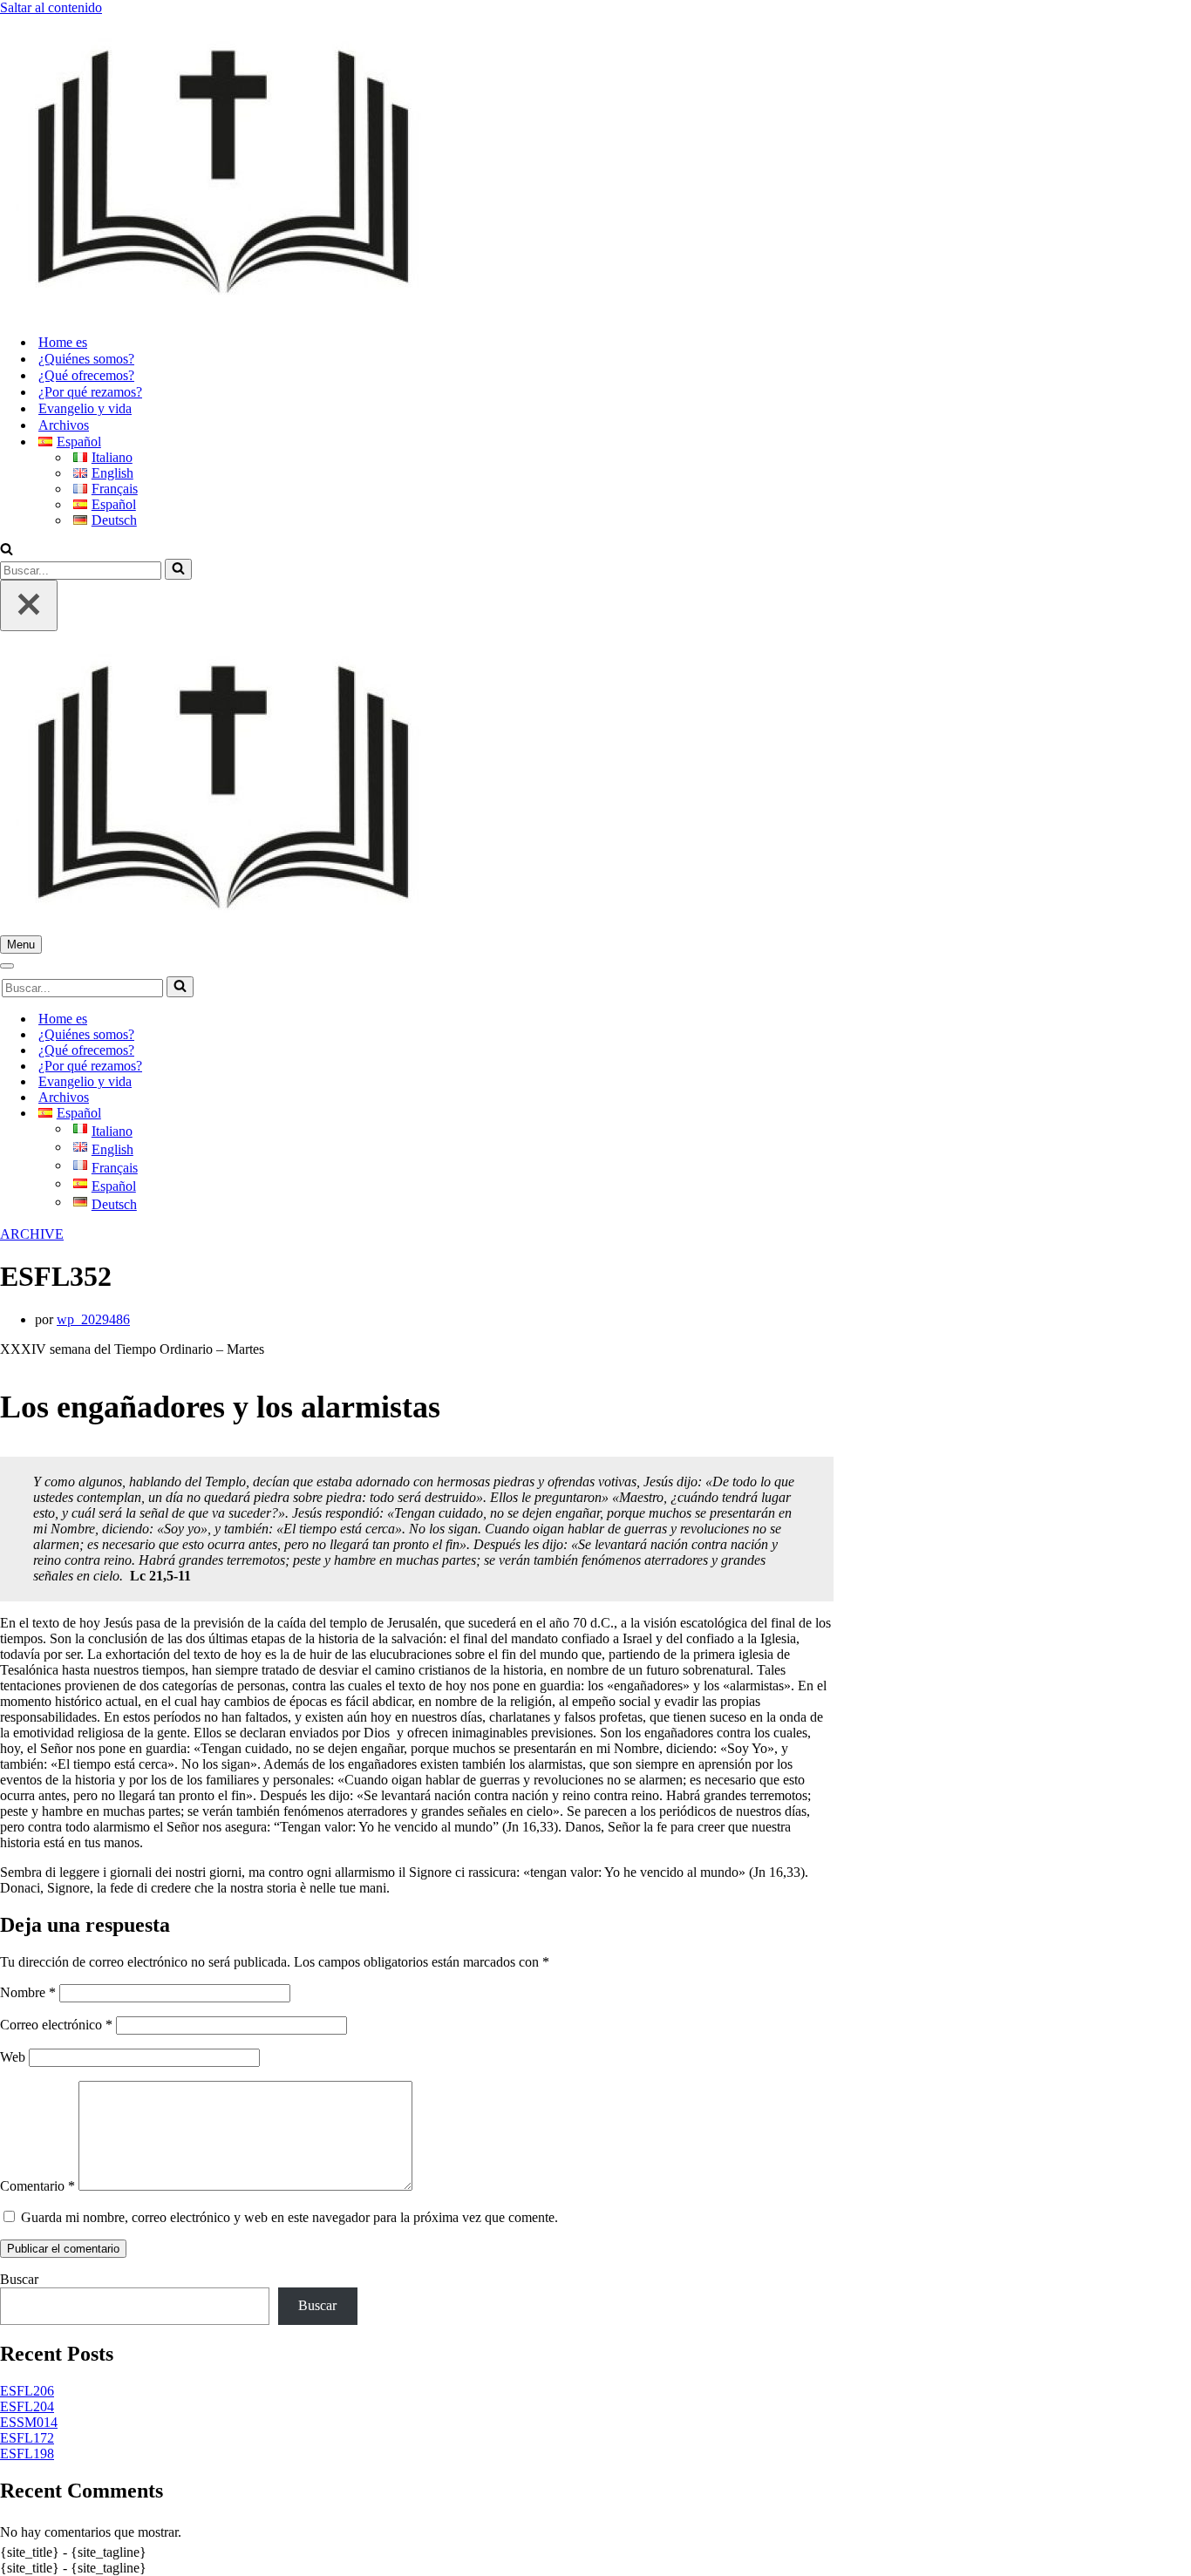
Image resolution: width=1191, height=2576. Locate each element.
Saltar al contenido (51, 7)
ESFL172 (27, 2438)
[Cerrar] (29, 605)
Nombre (28, 1992)
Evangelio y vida (85, 408)
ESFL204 (27, 2406)
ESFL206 (27, 2391)
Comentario (37, 2186)
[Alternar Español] (305, 1114)
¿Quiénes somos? (86, 359)
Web (13, 2057)
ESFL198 (27, 2454)
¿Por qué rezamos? (90, 392)
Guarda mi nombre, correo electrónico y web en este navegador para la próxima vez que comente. (289, 2217)
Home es (63, 342)
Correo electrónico (56, 2025)
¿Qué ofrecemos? (86, 375)
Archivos (64, 425)
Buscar (19, 2279)
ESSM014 (29, 2422)
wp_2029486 (93, 1319)
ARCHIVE (32, 1234)
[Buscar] (7, 551)
